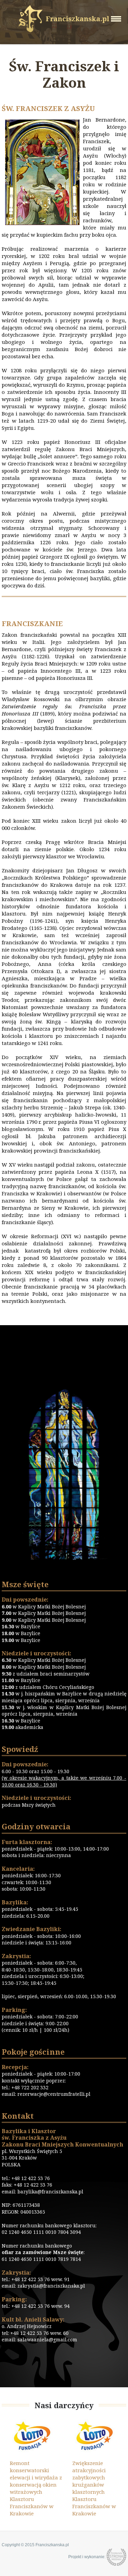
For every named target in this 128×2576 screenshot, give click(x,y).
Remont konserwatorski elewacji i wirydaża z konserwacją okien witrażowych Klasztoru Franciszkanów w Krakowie (31, 2488)
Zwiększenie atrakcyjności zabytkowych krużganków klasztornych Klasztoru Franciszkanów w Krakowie (89, 2488)
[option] (33, 2468)
